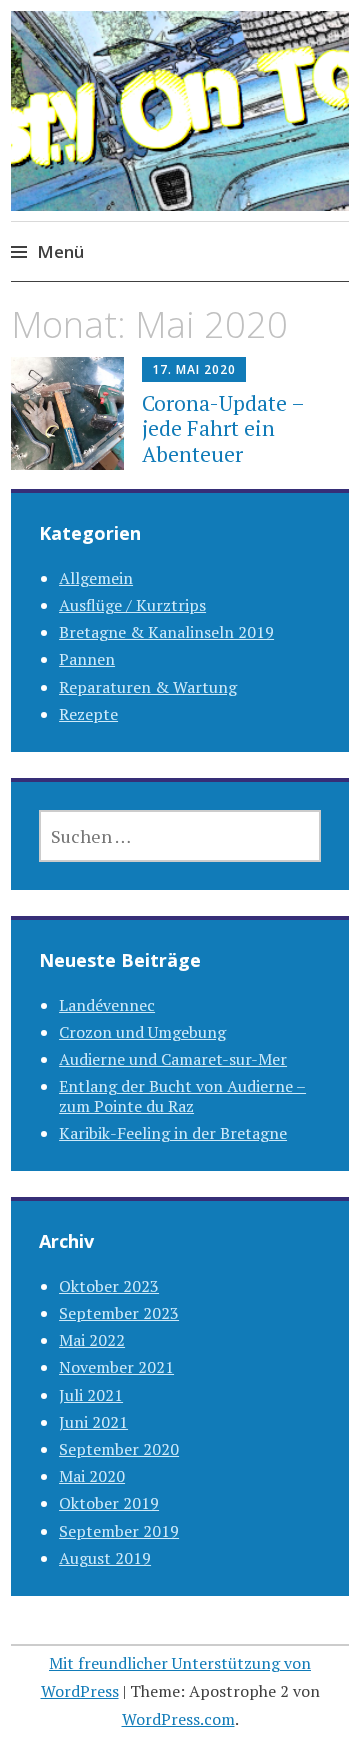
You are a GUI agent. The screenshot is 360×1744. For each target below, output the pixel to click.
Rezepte (88, 714)
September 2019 (119, 1531)
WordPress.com (178, 1719)
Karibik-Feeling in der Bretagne (173, 1133)
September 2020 (119, 1449)
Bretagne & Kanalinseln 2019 (166, 632)
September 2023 (119, 1313)
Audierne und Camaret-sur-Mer (173, 1059)
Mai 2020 (92, 1476)
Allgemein (96, 578)
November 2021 (116, 1367)
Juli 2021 (91, 1395)
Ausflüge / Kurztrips (132, 605)
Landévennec (107, 1005)
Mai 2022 (92, 1340)
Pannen (87, 659)
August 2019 (105, 1558)
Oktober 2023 (109, 1286)
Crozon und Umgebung (142, 1032)
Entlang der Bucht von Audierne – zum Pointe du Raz (182, 1095)
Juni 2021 (93, 1422)
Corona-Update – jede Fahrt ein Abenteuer (223, 428)
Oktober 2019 (109, 1503)
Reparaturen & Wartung (148, 687)
